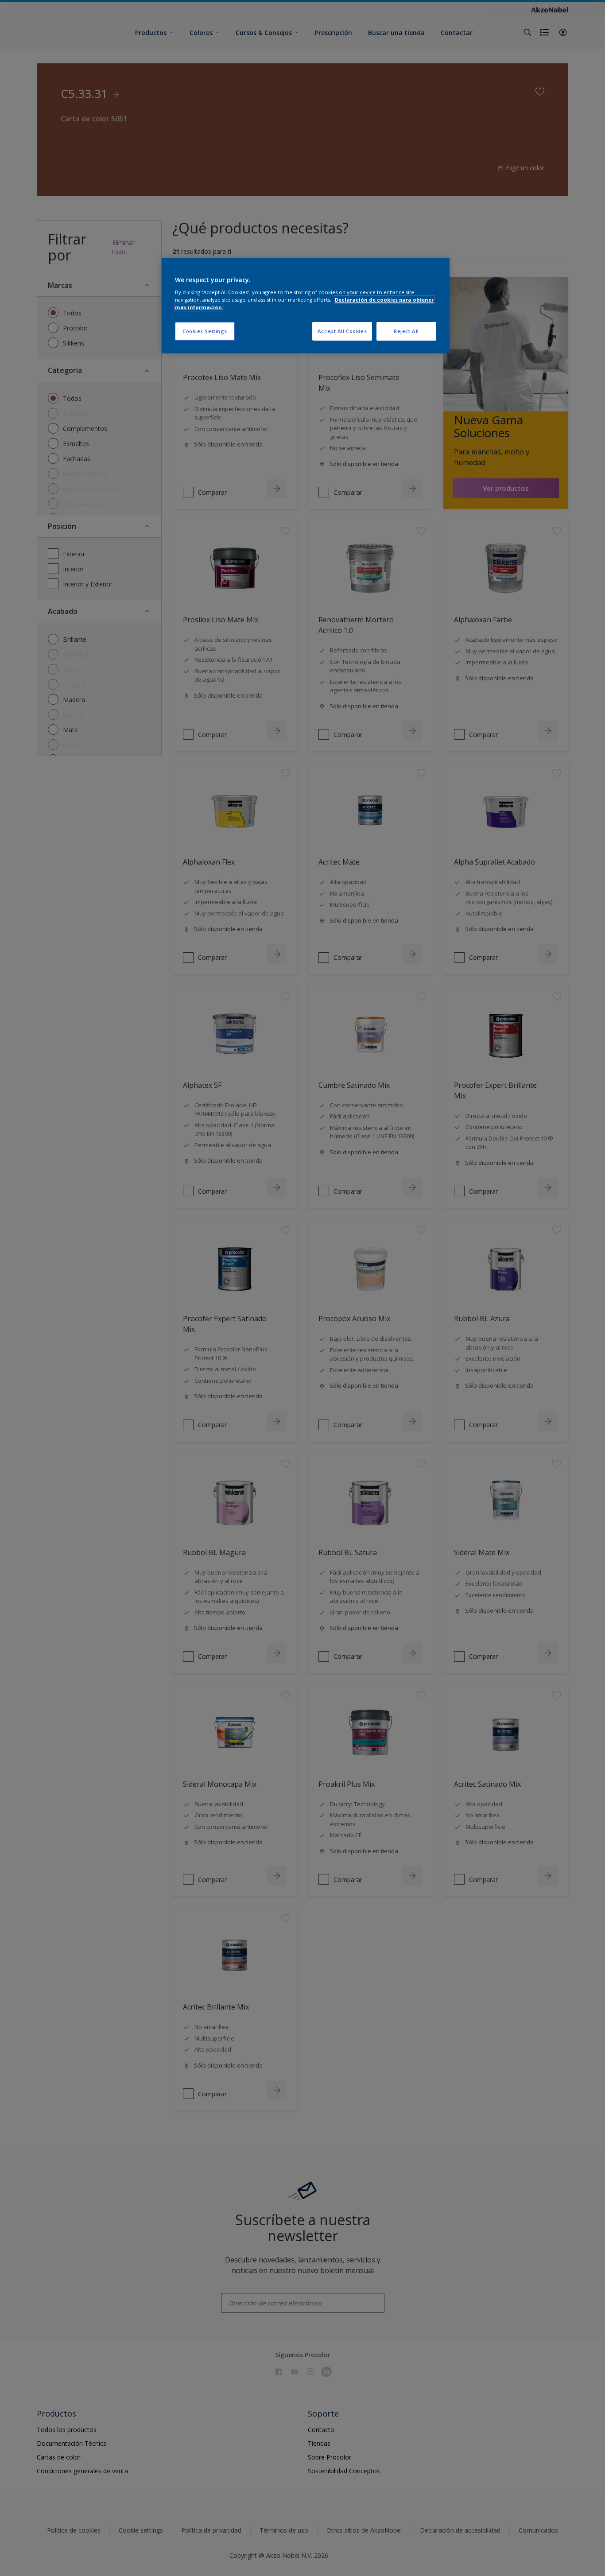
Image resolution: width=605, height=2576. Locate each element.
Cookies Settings (205, 331)
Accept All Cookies (342, 331)
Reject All (406, 331)
